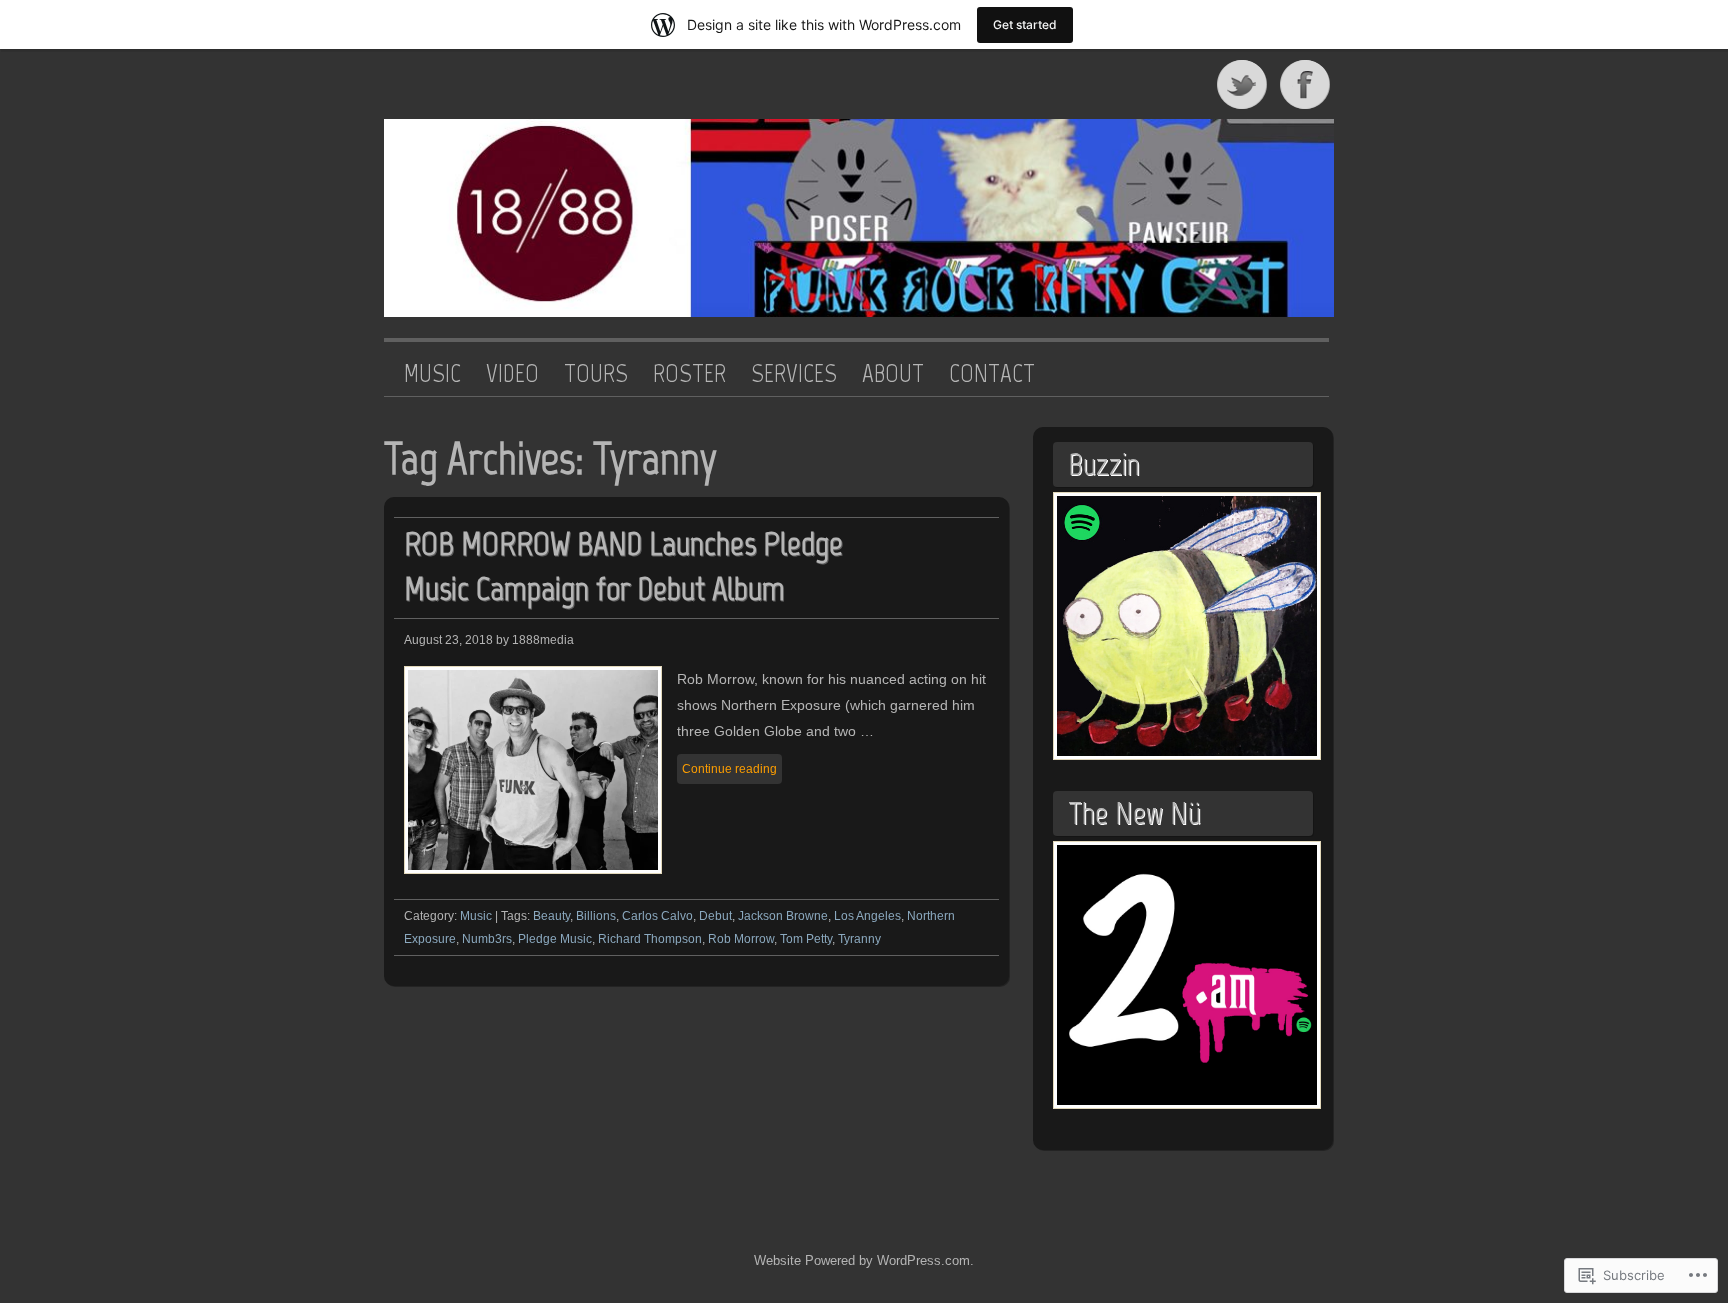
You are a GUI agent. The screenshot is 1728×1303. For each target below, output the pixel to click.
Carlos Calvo (657, 916)
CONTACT (992, 374)
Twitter (1243, 84)
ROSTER (689, 374)
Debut (715, 916)
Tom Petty (806, 939)
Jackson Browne (783, 916)
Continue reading (729, 769)
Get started (1025, 24)
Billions (596, 916)
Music (476, 916)
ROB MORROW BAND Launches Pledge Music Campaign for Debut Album (623, 566)
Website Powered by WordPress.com (862, 1260)
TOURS (596, 374)
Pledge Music (555, 939)
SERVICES (794, 374)
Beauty (551, 916)
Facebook (1307, 84)
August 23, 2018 (448, 640)
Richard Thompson (650, 939)
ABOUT (893, 374)
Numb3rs (487, 939)
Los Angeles (867, 916)
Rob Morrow (741, 939)
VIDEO (512, 374)
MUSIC (432, 374)
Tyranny (859, 939)
